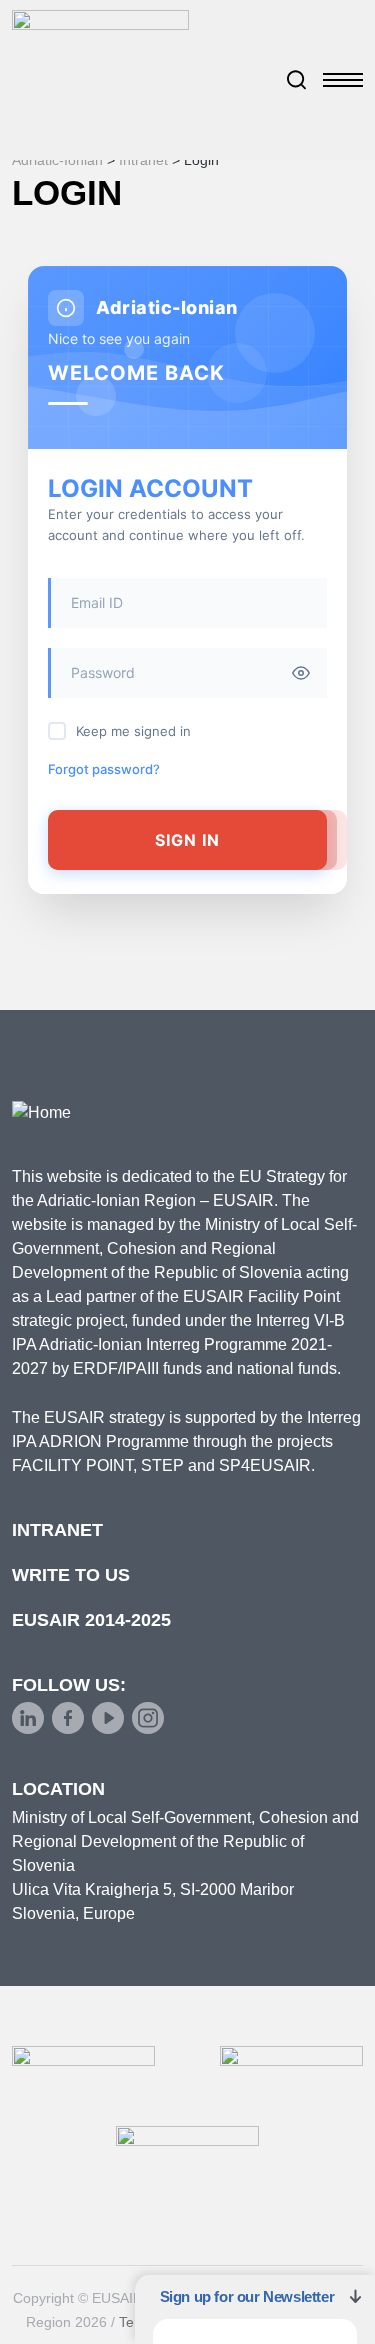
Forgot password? (104, 769)
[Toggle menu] (343, 80)
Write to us (71, 1575)
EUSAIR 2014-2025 (91, 1620)
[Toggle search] (297, 80)
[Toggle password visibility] (301, 673)
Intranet (57, 1530)
